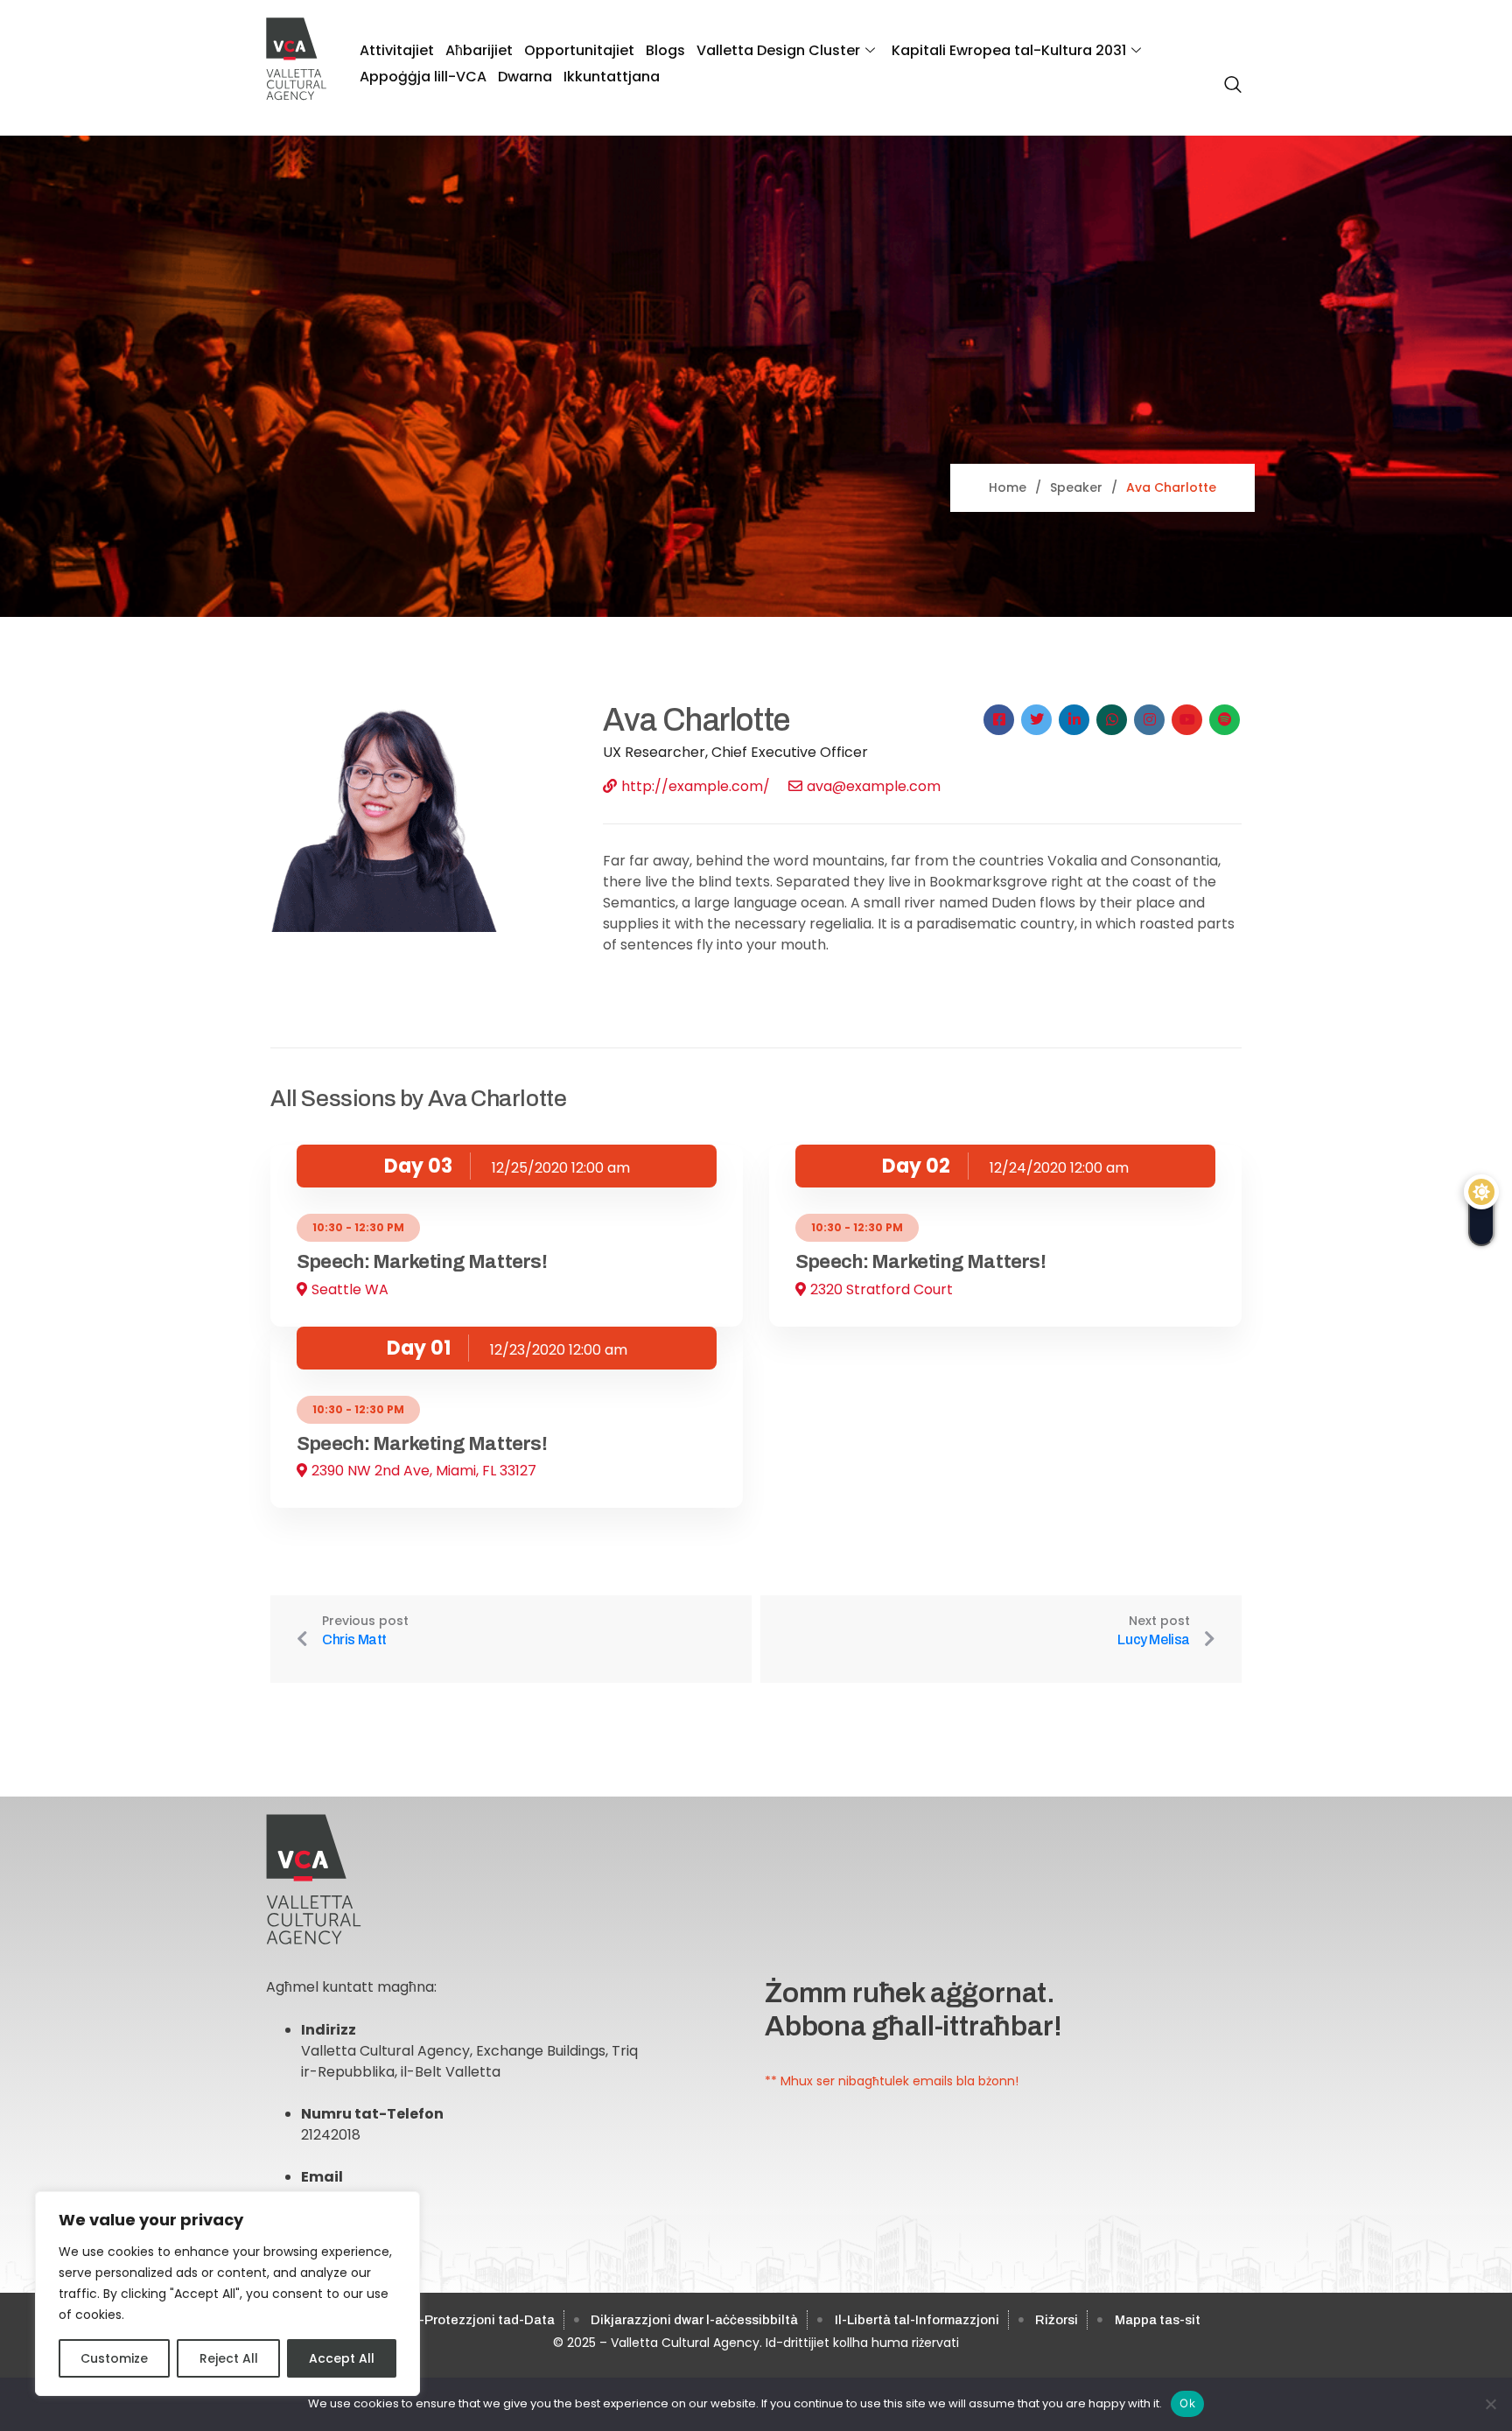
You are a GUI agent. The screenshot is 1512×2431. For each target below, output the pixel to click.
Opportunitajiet (579, 50)
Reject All (229, 2358)
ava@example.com (874, 786)
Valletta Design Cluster (778, 50)
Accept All (342, 2358)
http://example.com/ (696, 786)
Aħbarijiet (479, 50)
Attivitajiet (397, 50)
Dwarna (525, 77)
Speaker (1076, 487)
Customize (114, 2358)
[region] (227, 2294)
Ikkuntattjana (612, 77)
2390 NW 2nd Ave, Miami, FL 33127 (424, 1471)
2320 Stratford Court (882, 1289)
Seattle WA (350, 1289)
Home (1008, 487)
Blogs (665, 50)
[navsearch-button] (1228, 75)
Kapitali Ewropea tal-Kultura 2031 (1009, 50)
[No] (1490, 2404)
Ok (1187, 2403)
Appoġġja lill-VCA (423, 77)
